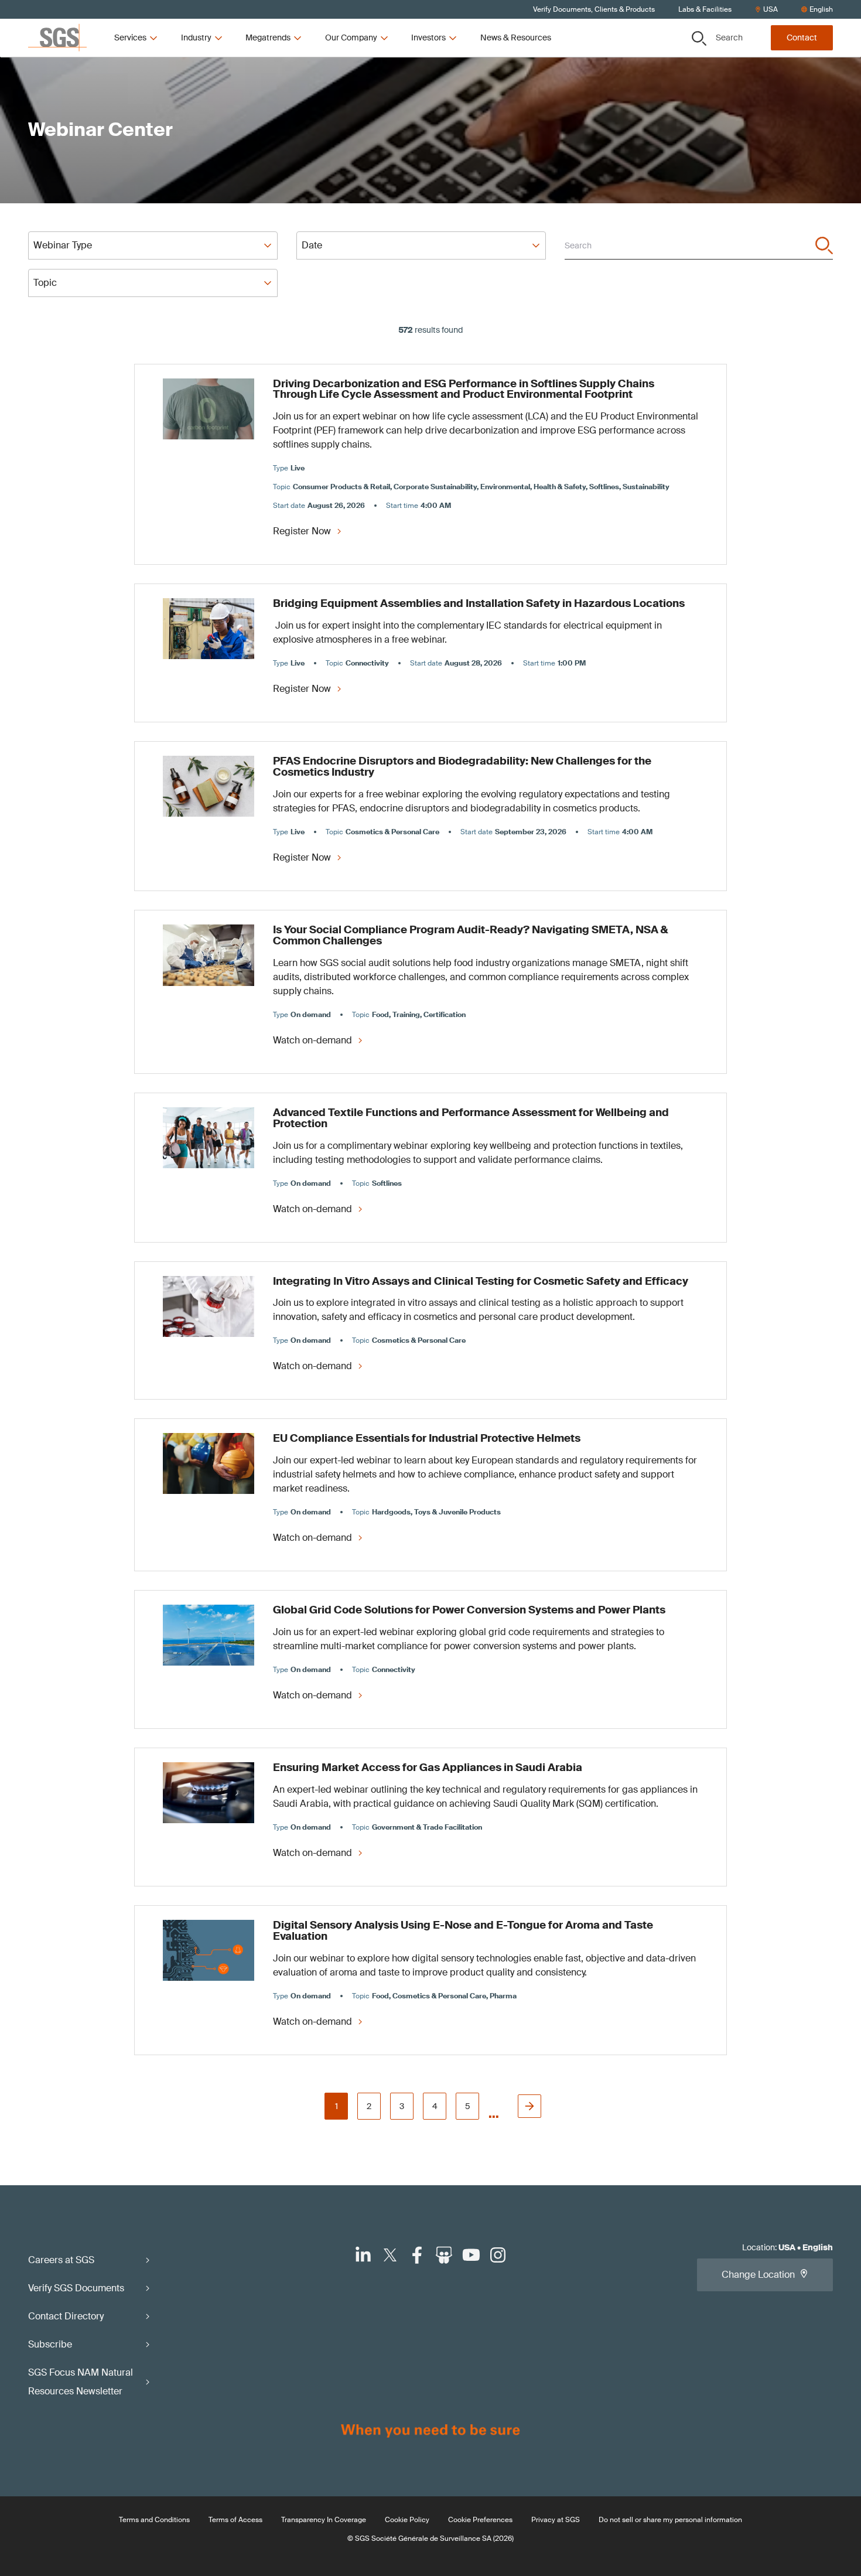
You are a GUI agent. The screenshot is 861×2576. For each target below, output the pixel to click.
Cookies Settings (301, 338)
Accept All (568, 338)
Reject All (480, 338)
